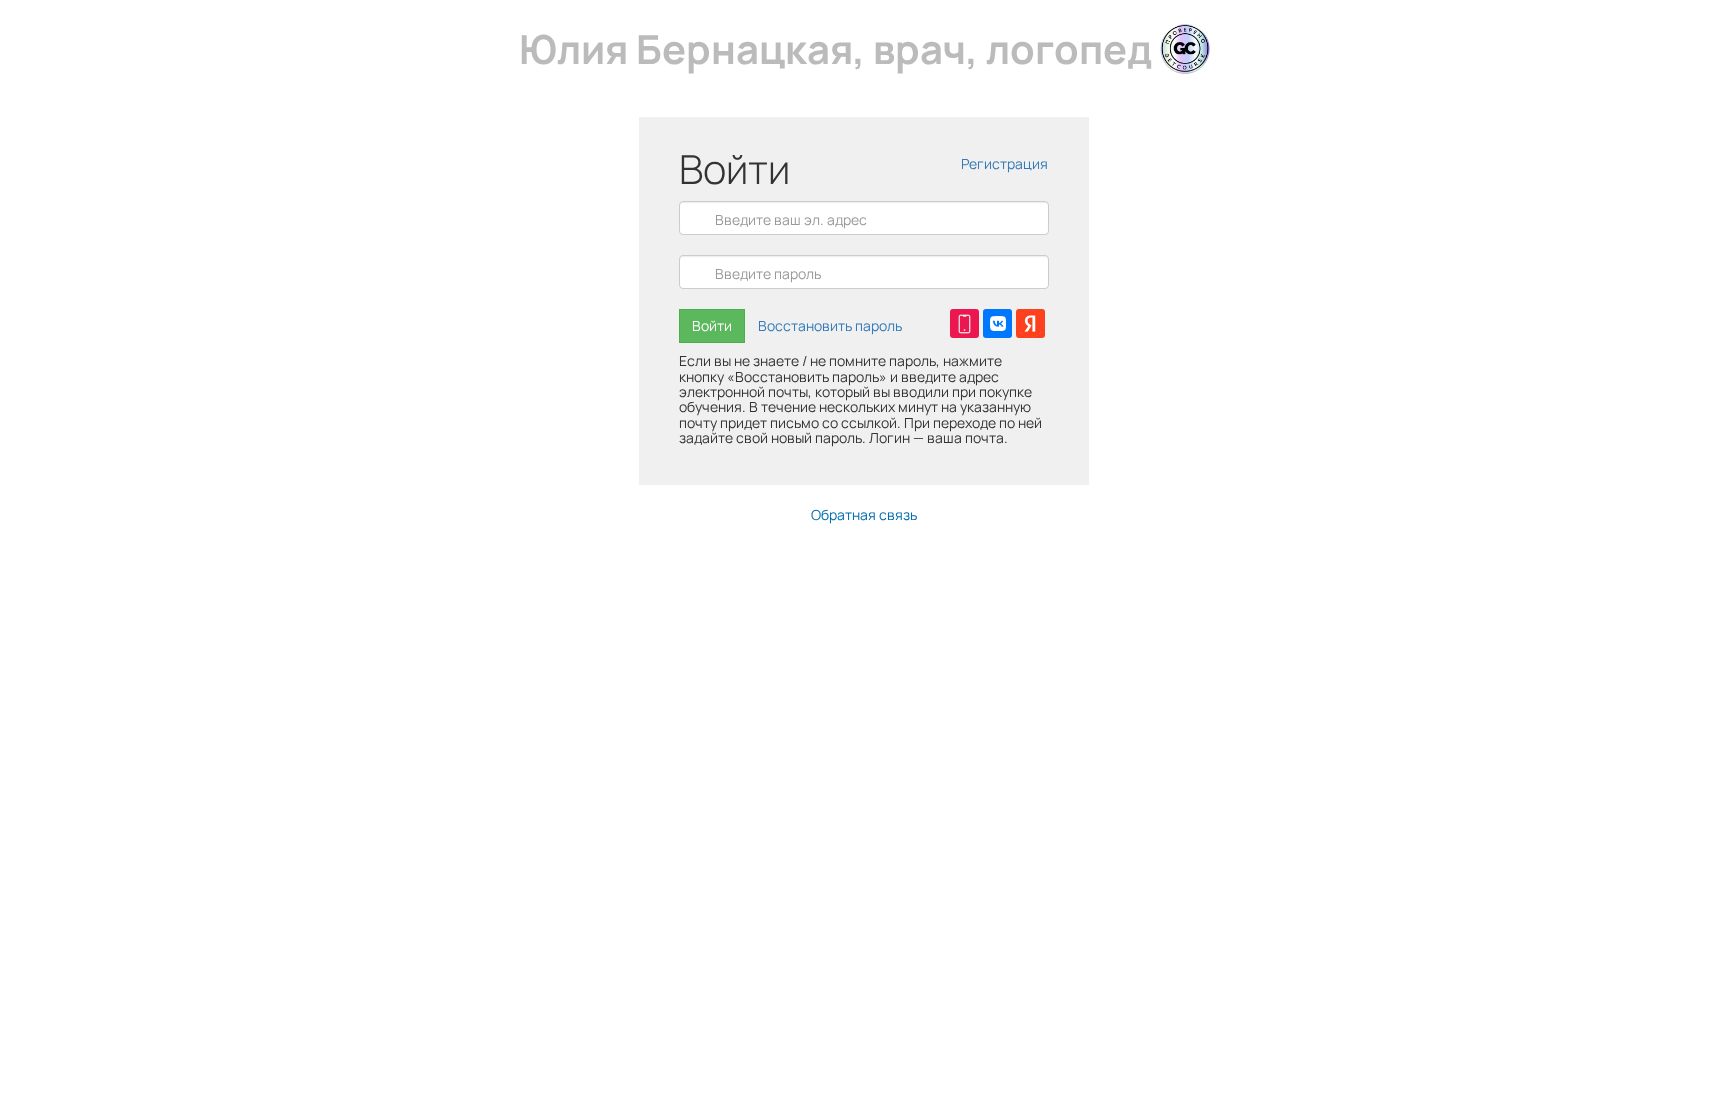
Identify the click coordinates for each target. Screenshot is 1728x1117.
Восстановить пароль (830, 325)
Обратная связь (864, 514)
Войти (712, 325)
